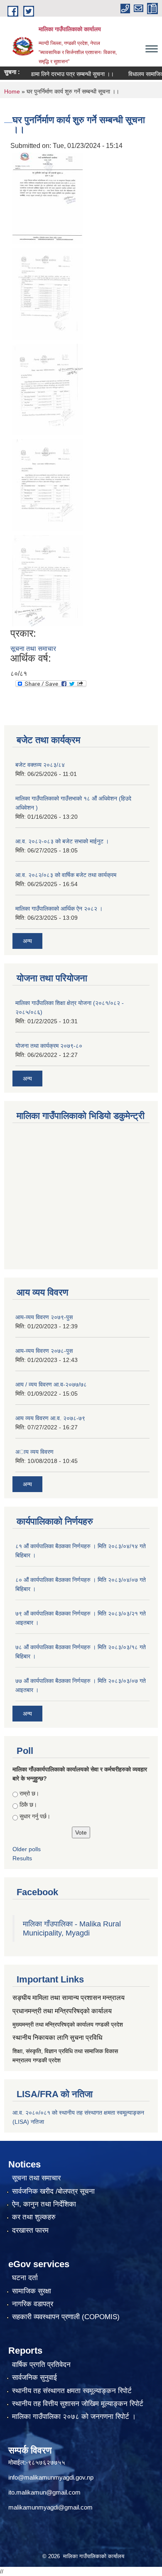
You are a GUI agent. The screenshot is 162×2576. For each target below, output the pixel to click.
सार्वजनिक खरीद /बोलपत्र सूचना (53, 2191)
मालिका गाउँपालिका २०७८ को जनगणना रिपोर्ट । (74, 2417)
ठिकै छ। (28, 1805)
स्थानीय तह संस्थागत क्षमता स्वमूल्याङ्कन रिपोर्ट (72, 2391)
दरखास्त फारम (30, 2230)
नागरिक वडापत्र (33, 2304)
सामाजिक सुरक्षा (32, 2291)
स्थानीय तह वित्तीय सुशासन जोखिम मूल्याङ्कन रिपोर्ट (78, 2404)
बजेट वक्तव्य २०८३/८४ (40, 765)
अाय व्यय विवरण (34, 1452)
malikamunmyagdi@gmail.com (50, 2507)
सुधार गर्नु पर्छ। (35, 1816)
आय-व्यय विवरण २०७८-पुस (44, 1351)
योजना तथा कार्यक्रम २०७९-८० (49, 1046)
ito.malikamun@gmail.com (44, 2492)
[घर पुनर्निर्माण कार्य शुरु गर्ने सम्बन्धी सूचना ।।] (48, 198)
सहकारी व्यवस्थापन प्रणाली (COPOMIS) (66, 2317)
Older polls (27, 1849)
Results (22, 1858)
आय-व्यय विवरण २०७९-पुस (44, 1317)
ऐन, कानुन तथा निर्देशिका (44, 2204)
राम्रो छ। (29, 1793)
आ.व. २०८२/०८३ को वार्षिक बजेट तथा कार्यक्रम (66, 875)
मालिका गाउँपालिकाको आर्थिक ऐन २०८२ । (59, 909)
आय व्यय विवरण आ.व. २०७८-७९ (50, 1418)
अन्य (27, 941)
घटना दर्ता (25, 2278)
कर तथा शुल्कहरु (34, 2217)
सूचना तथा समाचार (33, 649)
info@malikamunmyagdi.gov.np (51, 2477)
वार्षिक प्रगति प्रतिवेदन (41, 2365)
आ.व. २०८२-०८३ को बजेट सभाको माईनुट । (62, 841)
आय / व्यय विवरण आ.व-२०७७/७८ (51, 1384)
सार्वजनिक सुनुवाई (34, 2378)
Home (12, 91)
